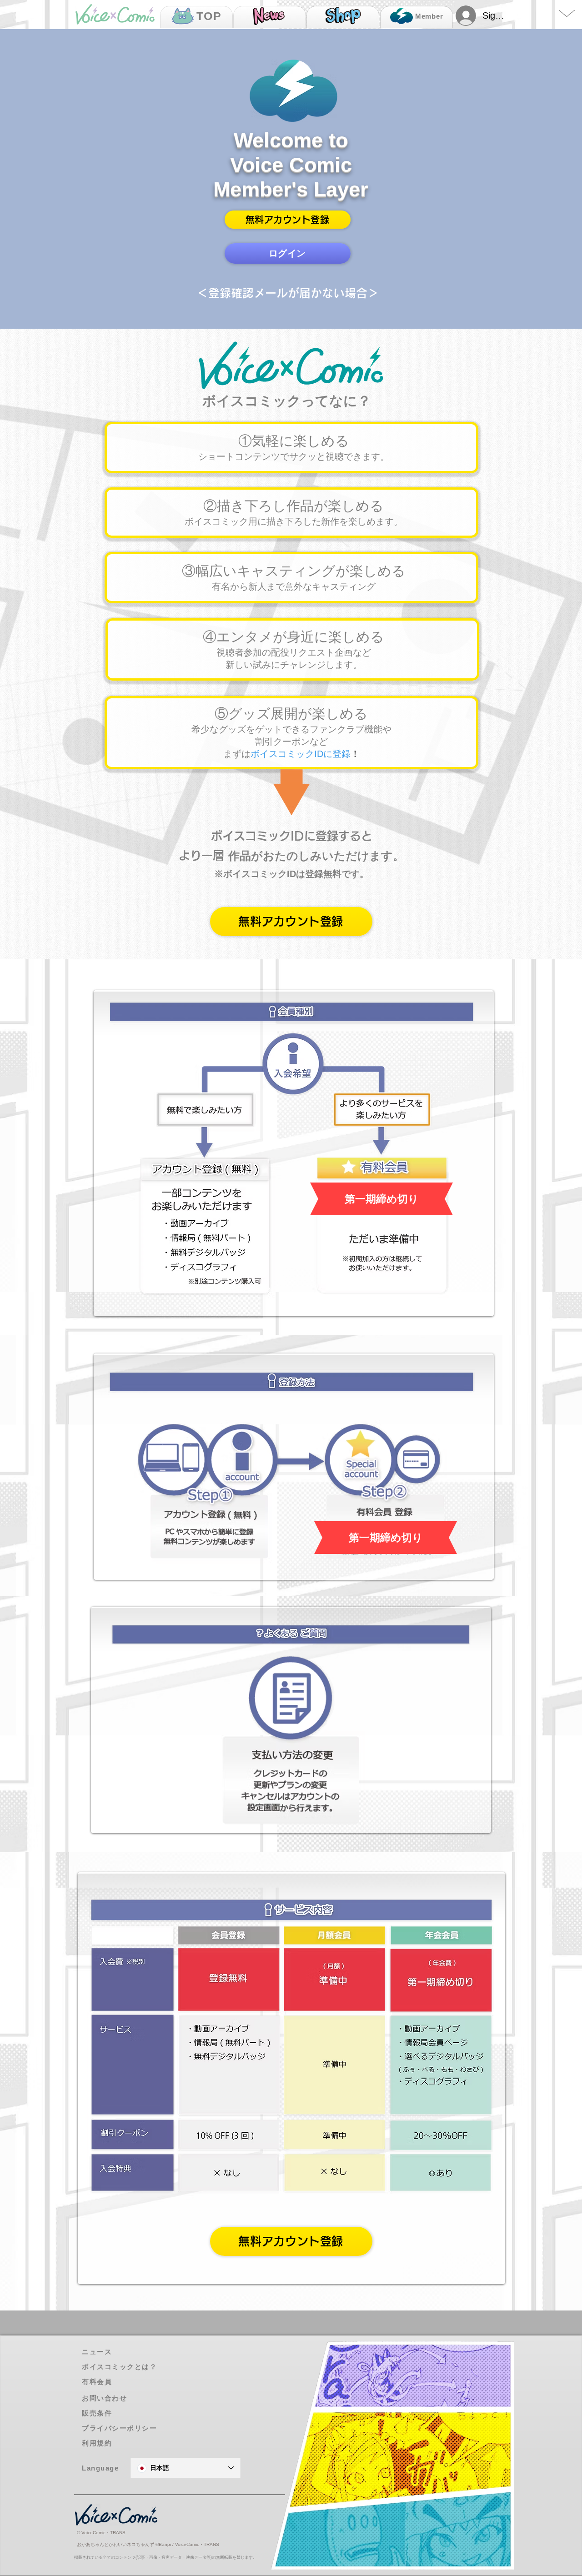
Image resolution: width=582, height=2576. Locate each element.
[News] (270, 17)
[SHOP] (343, 17)
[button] (288, 220)
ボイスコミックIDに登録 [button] (301, 754)
